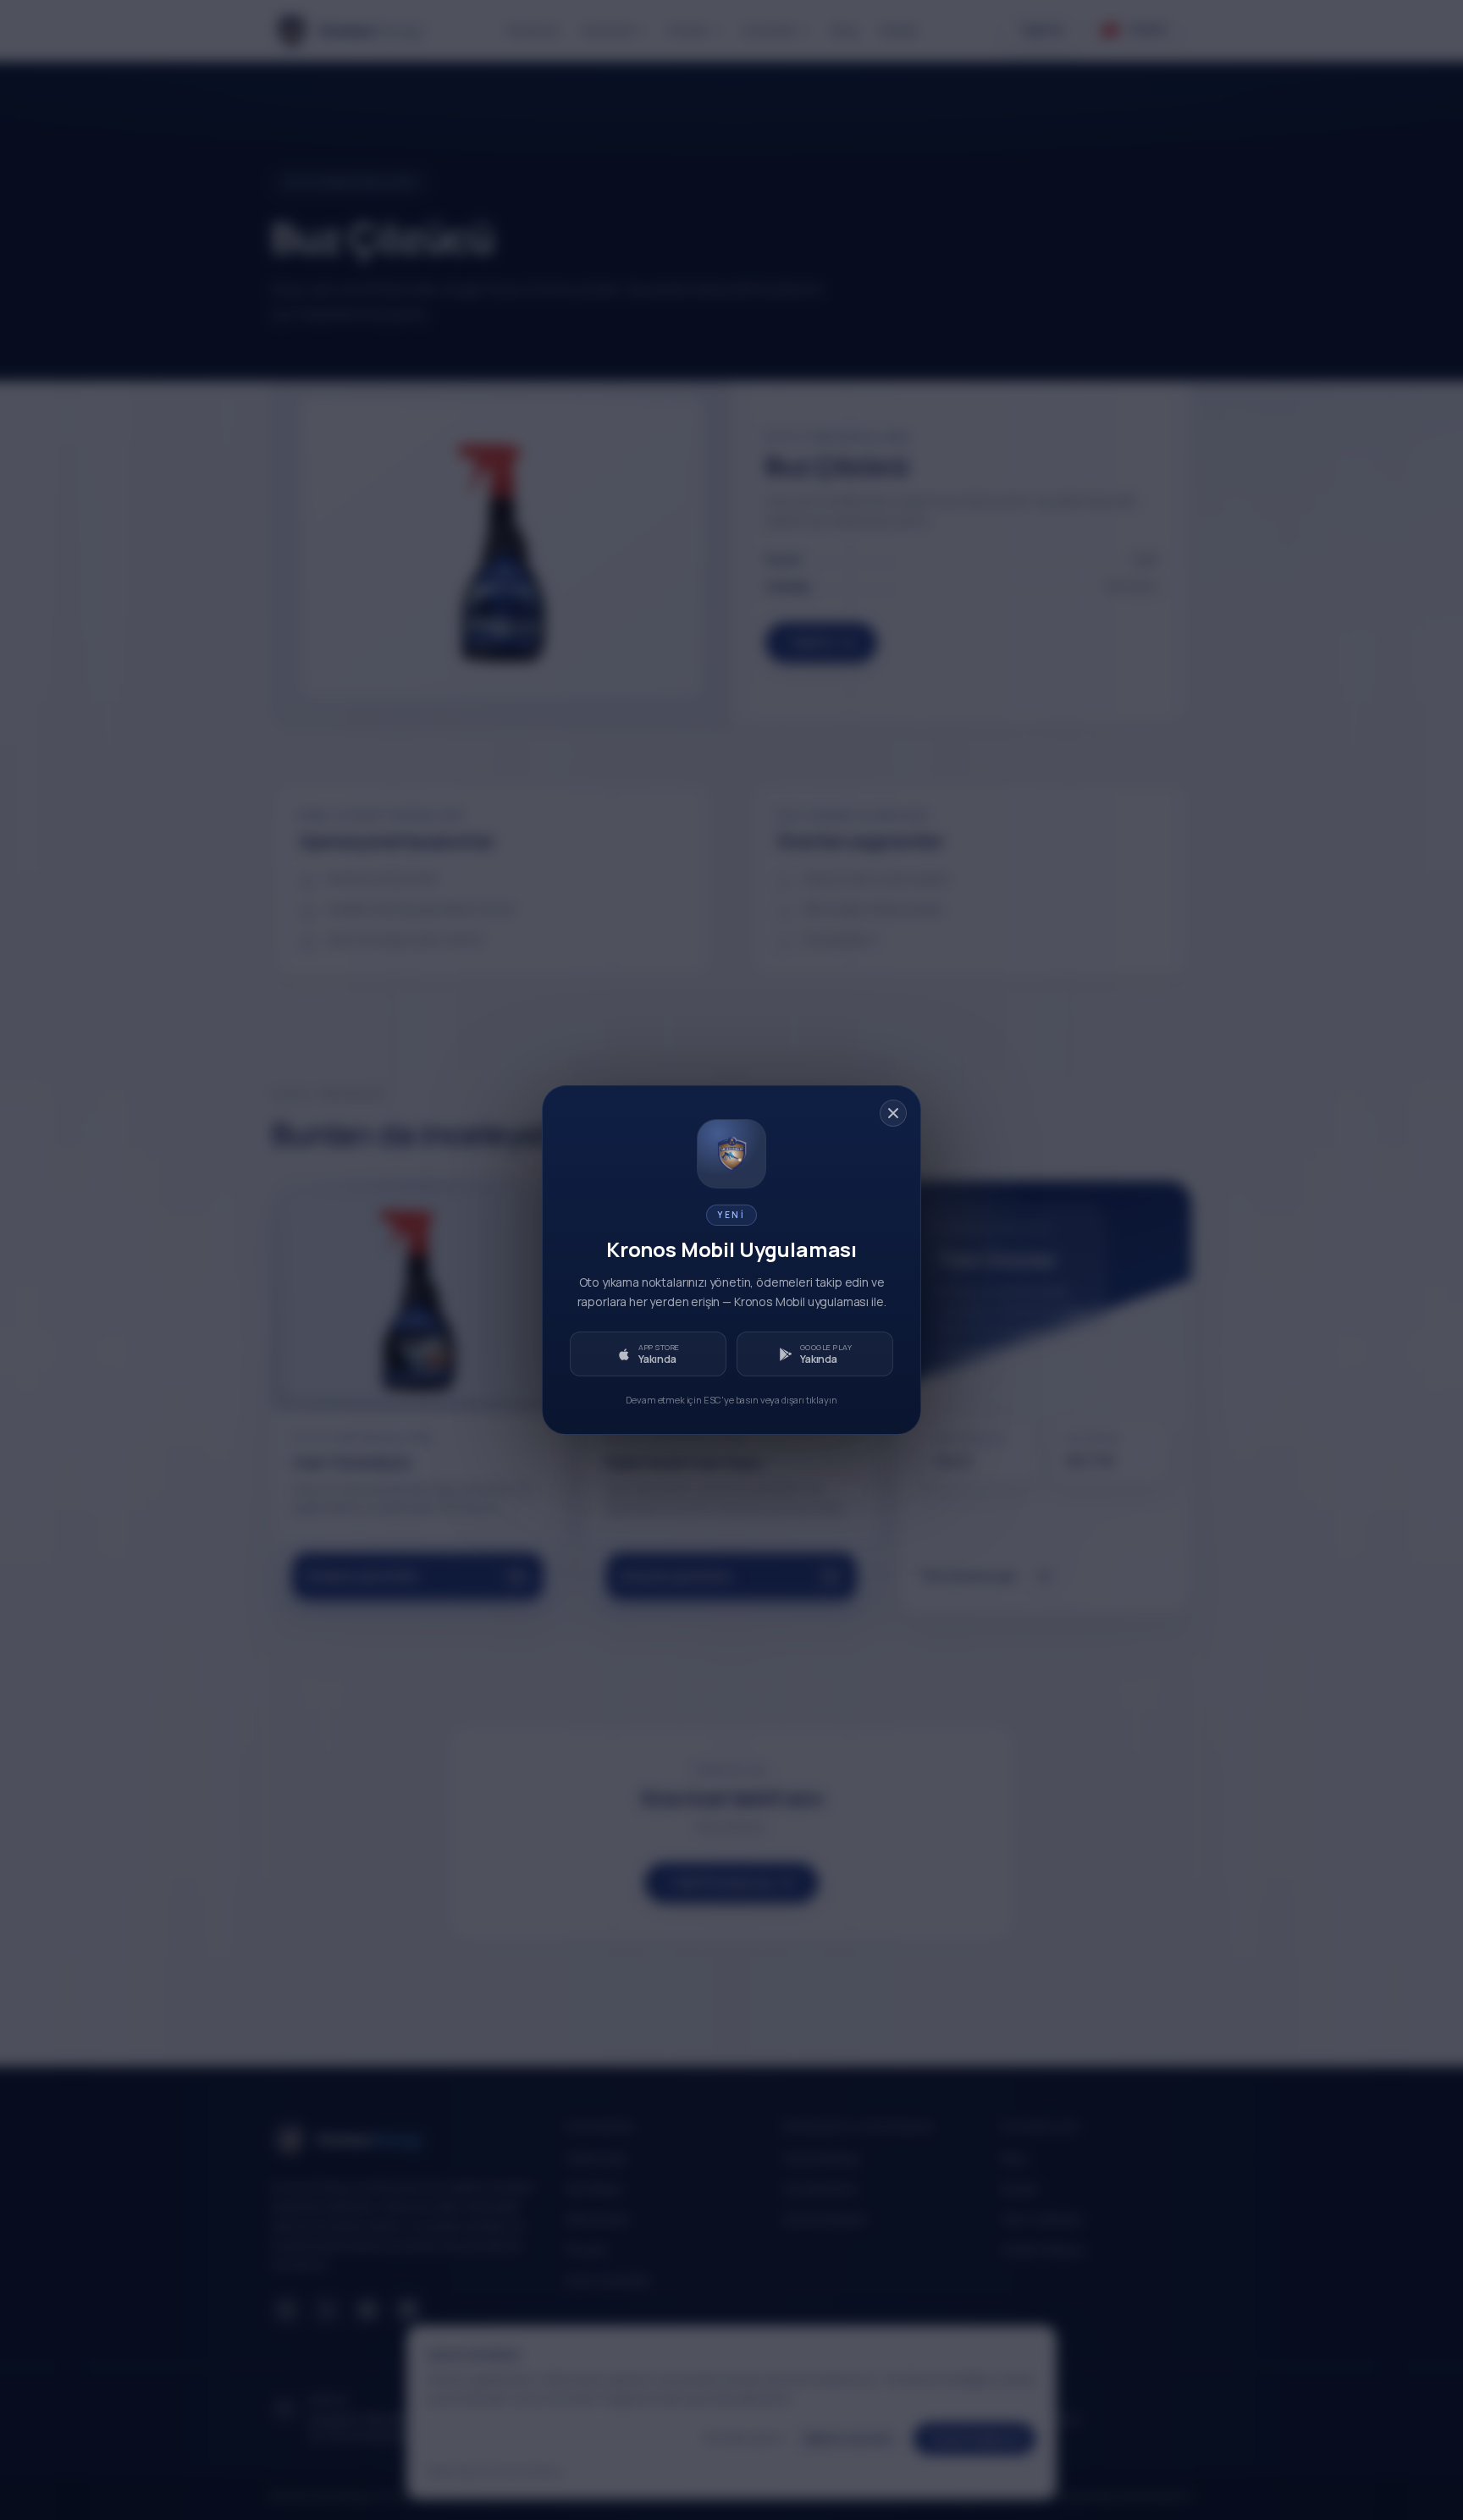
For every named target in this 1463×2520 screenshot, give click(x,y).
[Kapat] (893, 1113)
